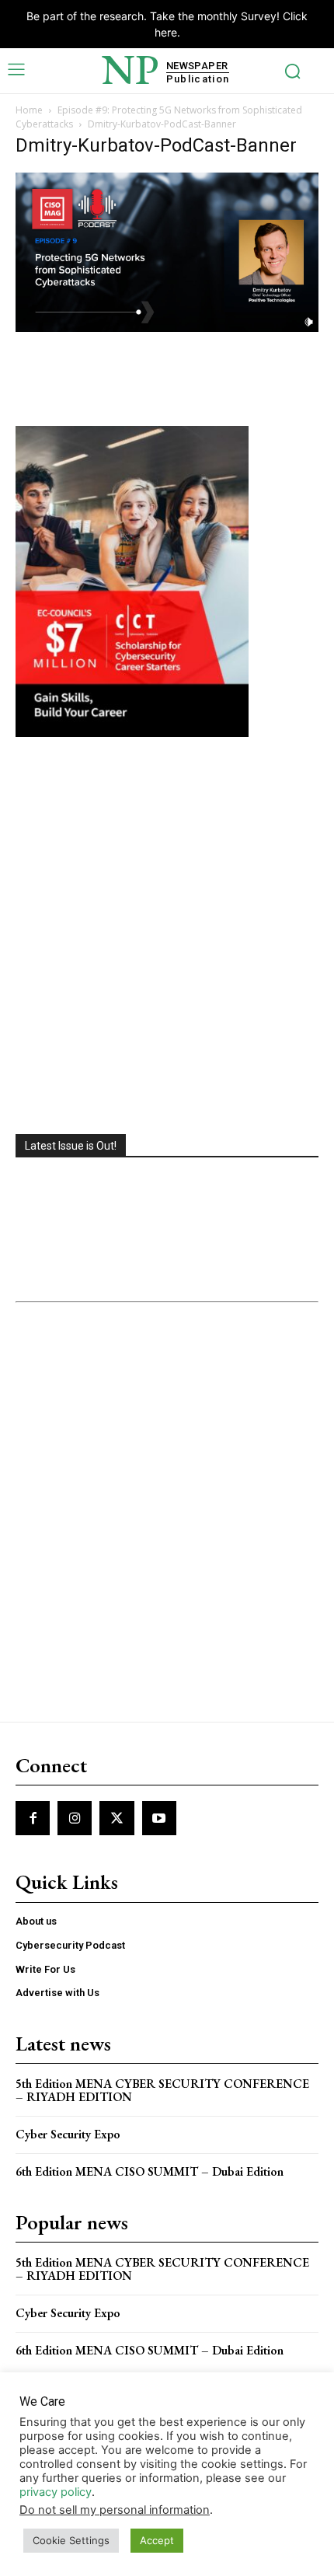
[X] (117, 1818)
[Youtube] (159, 1818)
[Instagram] (75, 1818)
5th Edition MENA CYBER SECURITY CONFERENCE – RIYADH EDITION (162, 2091)
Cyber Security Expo (68, 2134)
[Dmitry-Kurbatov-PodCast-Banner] (167, 328)
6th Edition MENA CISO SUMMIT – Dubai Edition (150, 2171)
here (166, 32)
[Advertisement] (167, 937)
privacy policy (56, 2492)
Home (29, 110)
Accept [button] (157, 2540)
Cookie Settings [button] (71, 2540)
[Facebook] (33, 1818)
